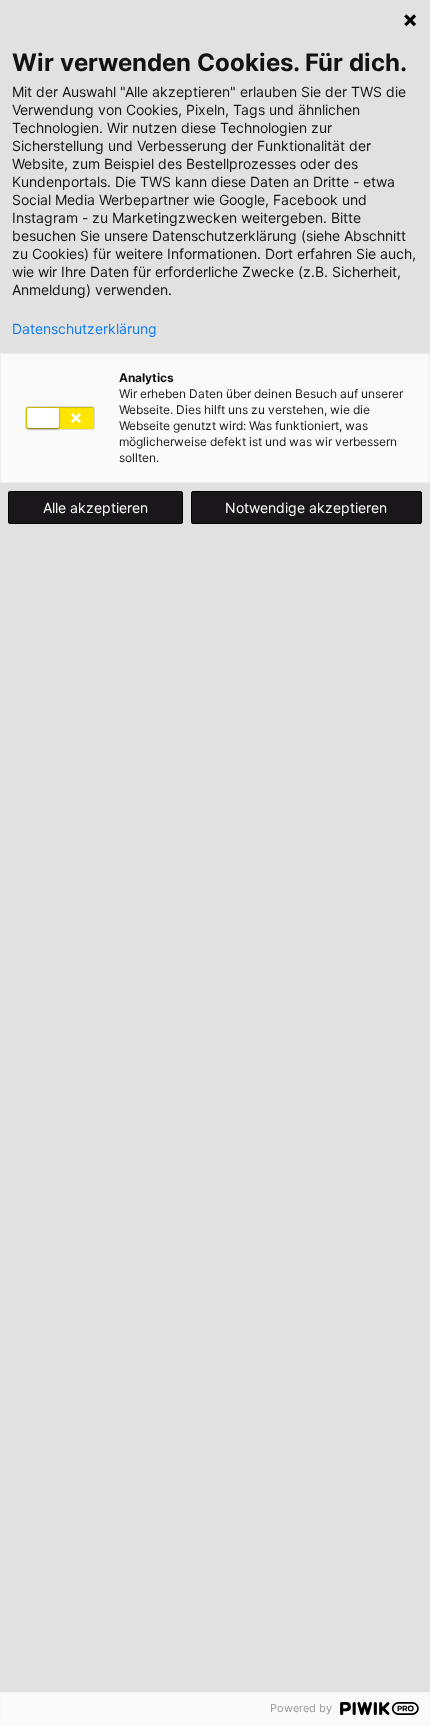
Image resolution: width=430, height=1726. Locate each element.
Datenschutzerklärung (84, 329)
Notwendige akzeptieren (306, 507)
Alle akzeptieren (95, 507)
